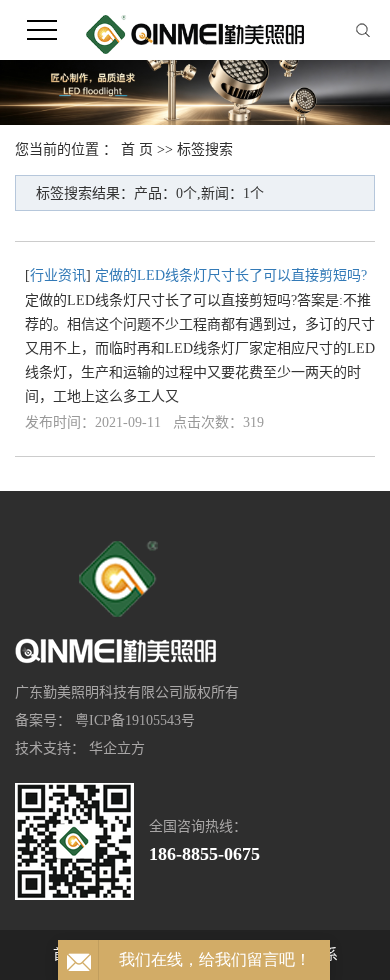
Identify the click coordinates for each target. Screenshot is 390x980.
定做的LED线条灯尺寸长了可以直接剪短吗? (231, 275)
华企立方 (117, 748)
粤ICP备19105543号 (135, 720)
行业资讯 (58, 275)
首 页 (137, 149)
